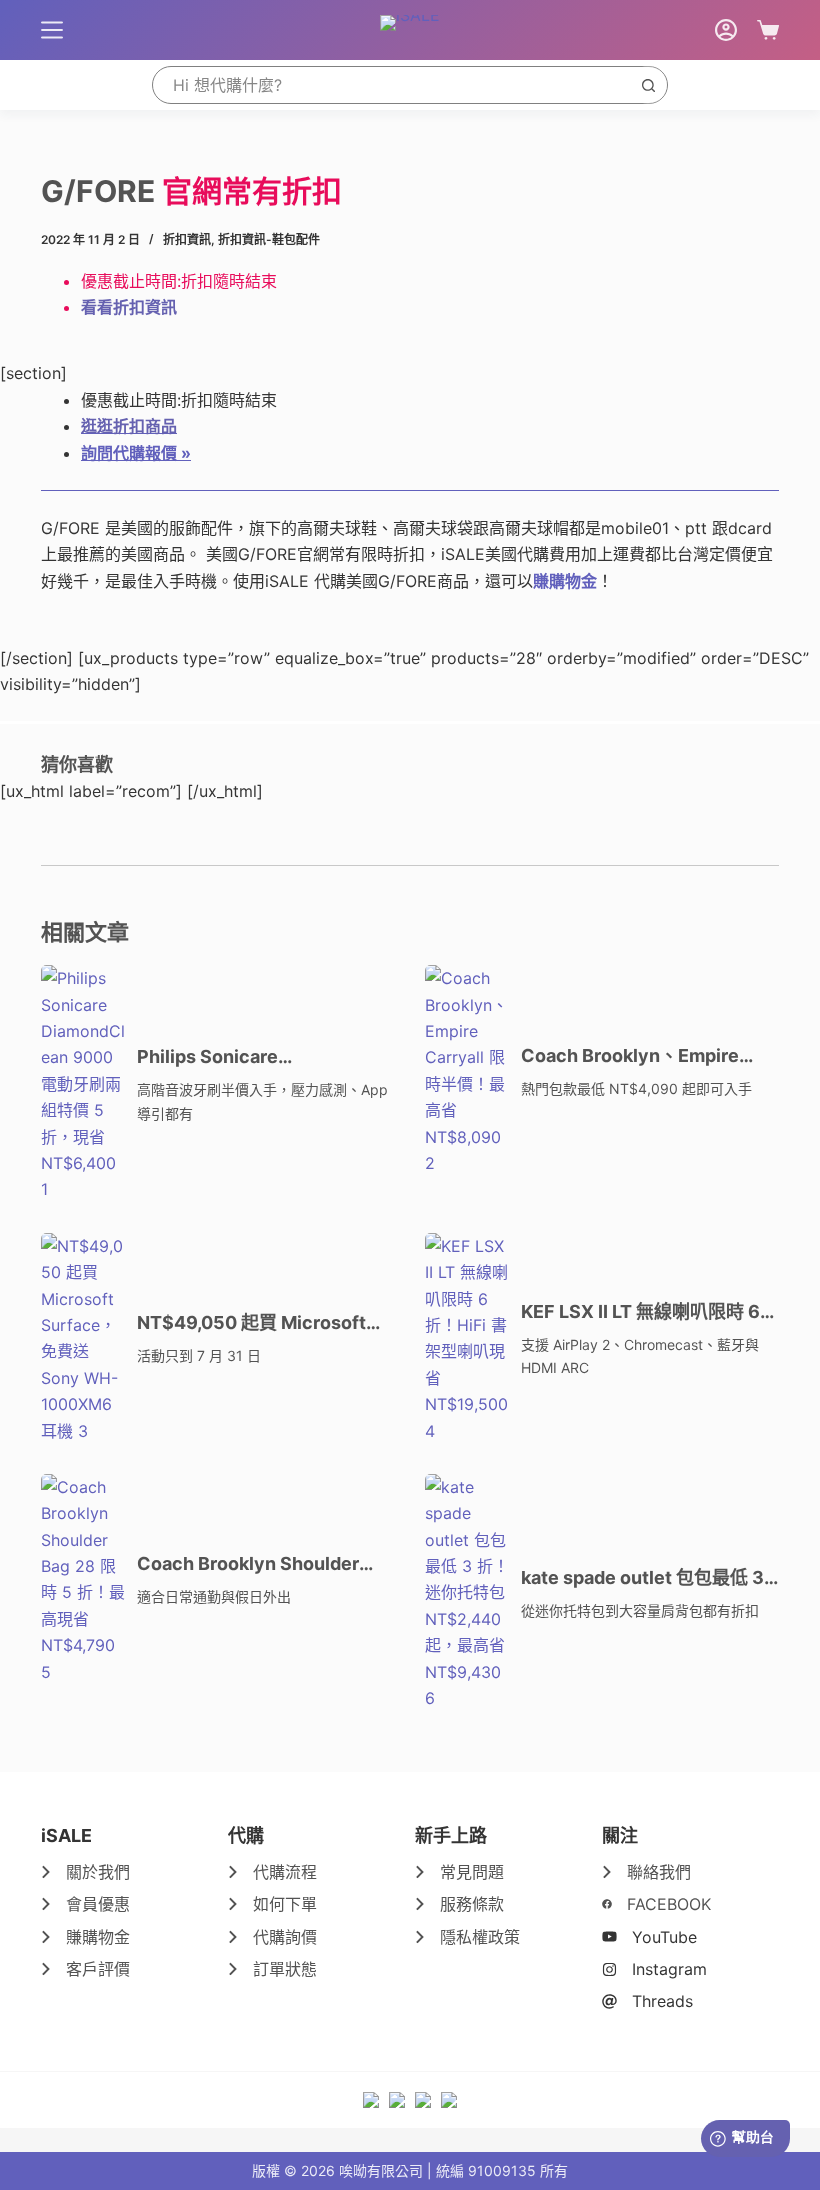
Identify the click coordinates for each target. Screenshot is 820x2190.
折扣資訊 (187, 239)
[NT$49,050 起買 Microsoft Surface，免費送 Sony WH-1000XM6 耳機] (84, 1338)
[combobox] (391, 85)
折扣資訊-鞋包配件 (269, 239)
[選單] (52, 30)
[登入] (726, 30)
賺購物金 (565, 581)
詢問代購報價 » (136, 453)
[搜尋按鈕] (648, 85)
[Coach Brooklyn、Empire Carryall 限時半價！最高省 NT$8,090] (468, 1070)
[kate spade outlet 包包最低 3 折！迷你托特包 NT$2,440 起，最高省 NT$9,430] (468, 1593)
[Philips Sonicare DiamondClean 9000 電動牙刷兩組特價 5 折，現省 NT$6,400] (84, 1084)
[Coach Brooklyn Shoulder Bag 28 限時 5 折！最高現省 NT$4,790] (84, 1579)
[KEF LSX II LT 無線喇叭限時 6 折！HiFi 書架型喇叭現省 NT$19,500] (468, 1338)
